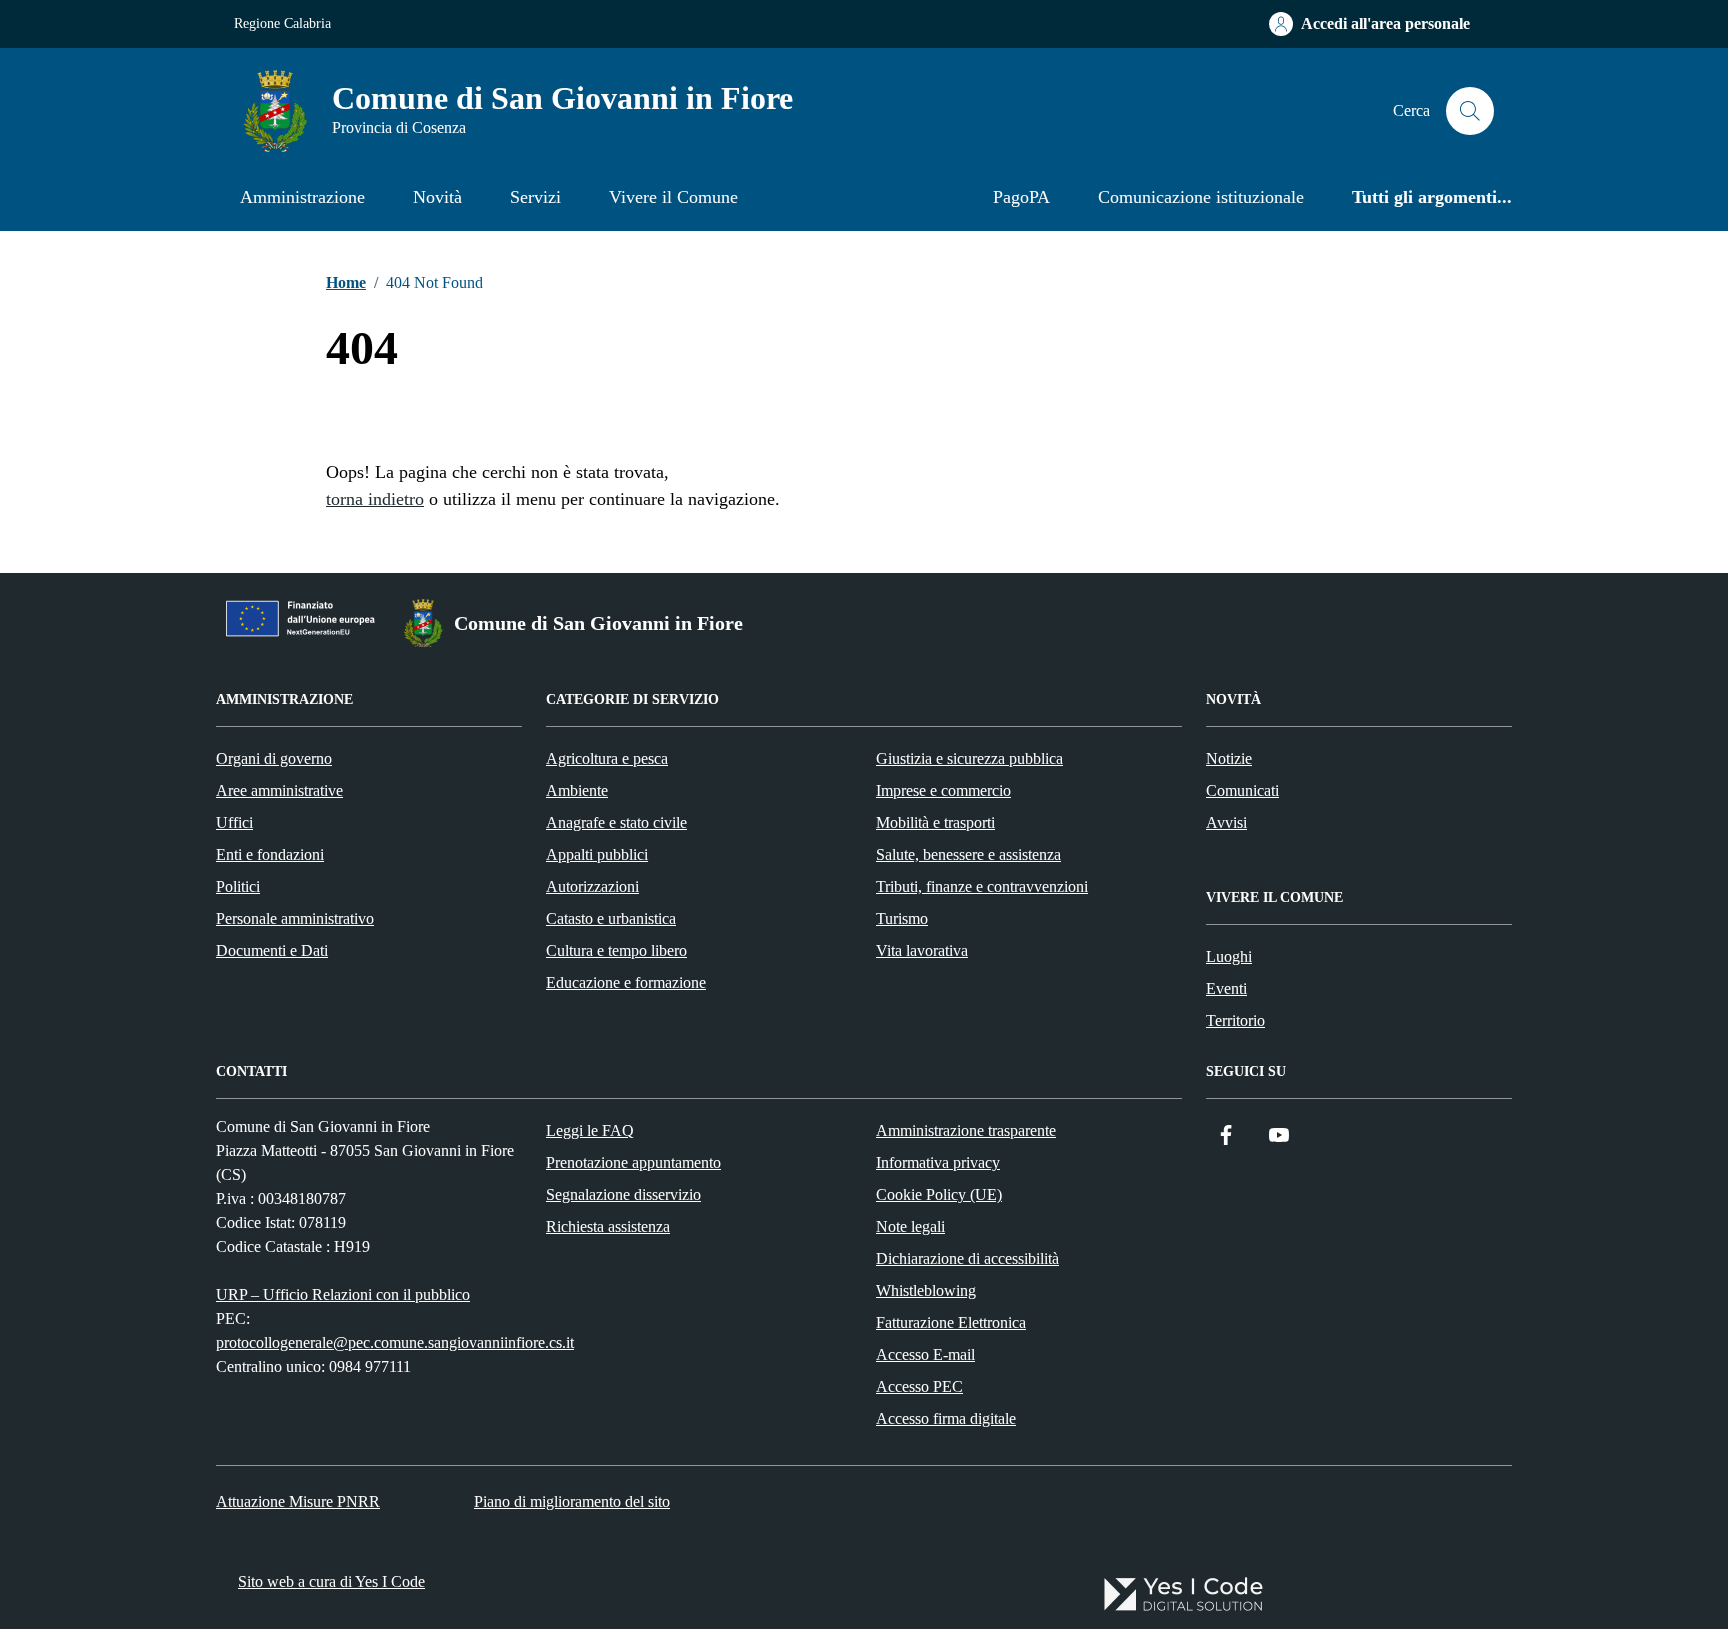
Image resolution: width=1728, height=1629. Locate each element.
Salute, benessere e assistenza (968, 854)
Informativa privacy (938, 1162)
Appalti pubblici (597, 854)
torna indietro (375, 499)
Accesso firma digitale (946, 1418)
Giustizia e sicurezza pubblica (969, 758)
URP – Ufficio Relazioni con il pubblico (343, 1294)
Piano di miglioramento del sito (572, 1501)
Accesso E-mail (925, 1354)
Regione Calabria (282, 23)
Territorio (1235, 1020)
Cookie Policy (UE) (939, 1194)
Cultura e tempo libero (616, 950)
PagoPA (1021, 197)
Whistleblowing (926, 1290)
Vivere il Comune (673, 197)
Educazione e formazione (626, 982)
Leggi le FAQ (590, 1130)
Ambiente (577, 790)
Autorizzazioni (592, 886)
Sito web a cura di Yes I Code (331, 1581)
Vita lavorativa (922, 950)
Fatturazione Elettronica (951, 1322)
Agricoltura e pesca (607, 758)
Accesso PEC (919, 1386)
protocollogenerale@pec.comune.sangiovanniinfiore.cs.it (395, 1342)
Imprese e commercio (943, 790)
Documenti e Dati (272, 950)
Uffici (234, 822)
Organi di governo (274, 758)
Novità (437, 197)
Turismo (902, 918)
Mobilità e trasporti (935, 822)
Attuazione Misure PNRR (298, 1501)
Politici (238, 886)
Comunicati (1242, 790)
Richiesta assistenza (608, 1226)
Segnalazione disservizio (623, 1194)
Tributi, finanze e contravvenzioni (982, 886)
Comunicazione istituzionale (1201, 197)
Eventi (1226, 988)
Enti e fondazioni (270, 854)
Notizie (1229, 758)
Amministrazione (302, 197)
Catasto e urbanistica (611, 918)
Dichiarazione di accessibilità (967, 1258)
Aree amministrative (279, 790)
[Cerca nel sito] (1470, 111)
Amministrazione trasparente (966, 1130)
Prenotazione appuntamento (633, 1162)
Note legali (910, 1226)
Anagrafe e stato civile (616, 822)
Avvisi (1226, 822)
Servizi (535, 197)
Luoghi (1229, 956)
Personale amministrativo (295, 918)
